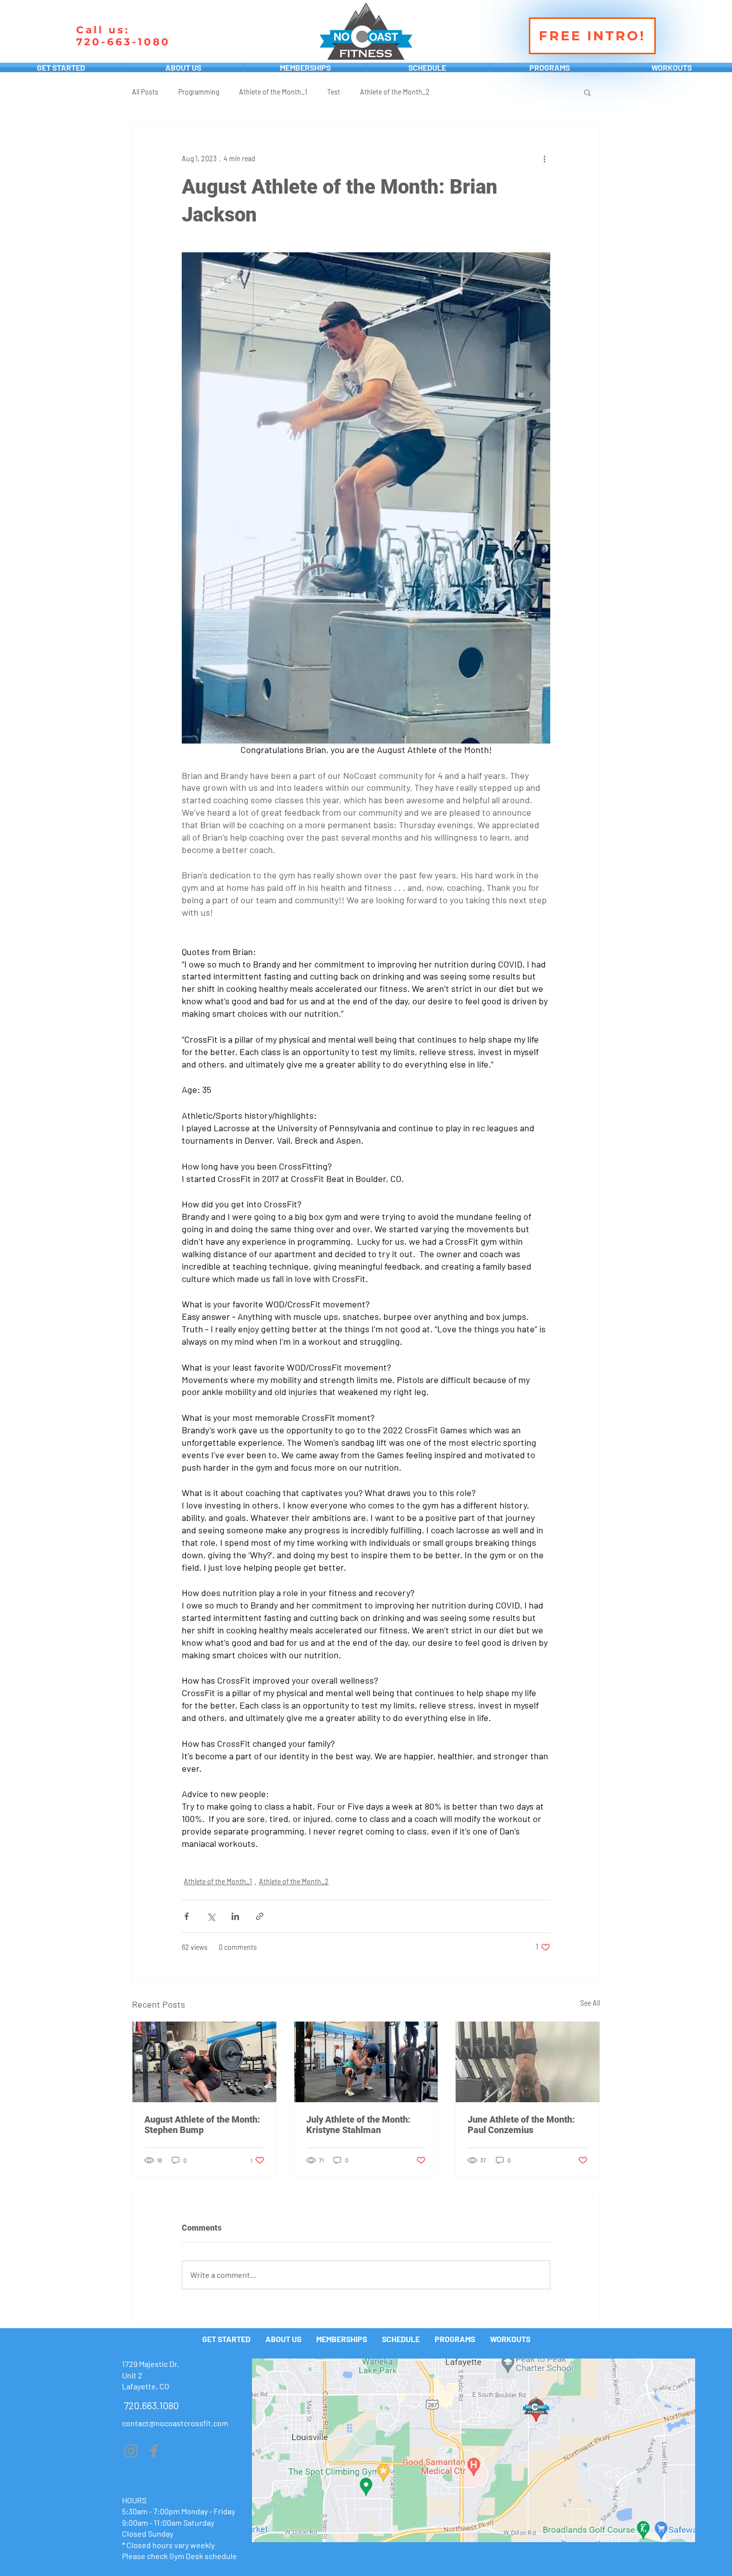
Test (334, 92)
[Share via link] (260, 1916)
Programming (199, 92)
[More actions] (544, 158)
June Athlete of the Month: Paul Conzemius (521, 2125)
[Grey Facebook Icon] (154, 2451)
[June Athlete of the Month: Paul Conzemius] (528, 2062)
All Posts (145, 92)
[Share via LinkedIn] (235, 1916)
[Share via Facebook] (186, 1916)
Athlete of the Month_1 (273, 92)
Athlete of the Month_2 (395, 92)
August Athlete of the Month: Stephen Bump (202, 2125)
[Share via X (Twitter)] (211, 1916)
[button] (587, 92)
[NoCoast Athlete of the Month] (204, 2062)
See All (590, 2003)
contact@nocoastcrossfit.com (175, 2423)
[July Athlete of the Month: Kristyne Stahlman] (366, 2062)
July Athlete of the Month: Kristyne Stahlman (358, 2125)
